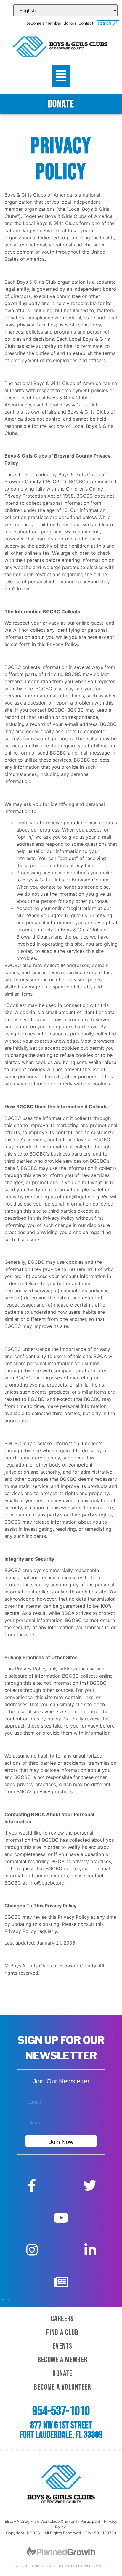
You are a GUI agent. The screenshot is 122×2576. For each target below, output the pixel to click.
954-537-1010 (61, 2411)
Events (62, 2346)
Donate (62, 2374)
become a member (44, 23)
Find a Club (62, 2333)
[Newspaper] (61, 2282)
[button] (61, 76)
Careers (62, 2319)
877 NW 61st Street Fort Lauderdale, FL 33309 (61, 2430)
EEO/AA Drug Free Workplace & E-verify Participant (53, 2521)
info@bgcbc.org (81, 1197)
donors (70, 23)
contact (86, 23)
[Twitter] (90, 2186)
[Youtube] (61, 2218)
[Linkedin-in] (90, 2250)
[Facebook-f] (32, 2186)
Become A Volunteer (62, 2387)
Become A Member (63, 2360)
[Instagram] (32, 2250)
